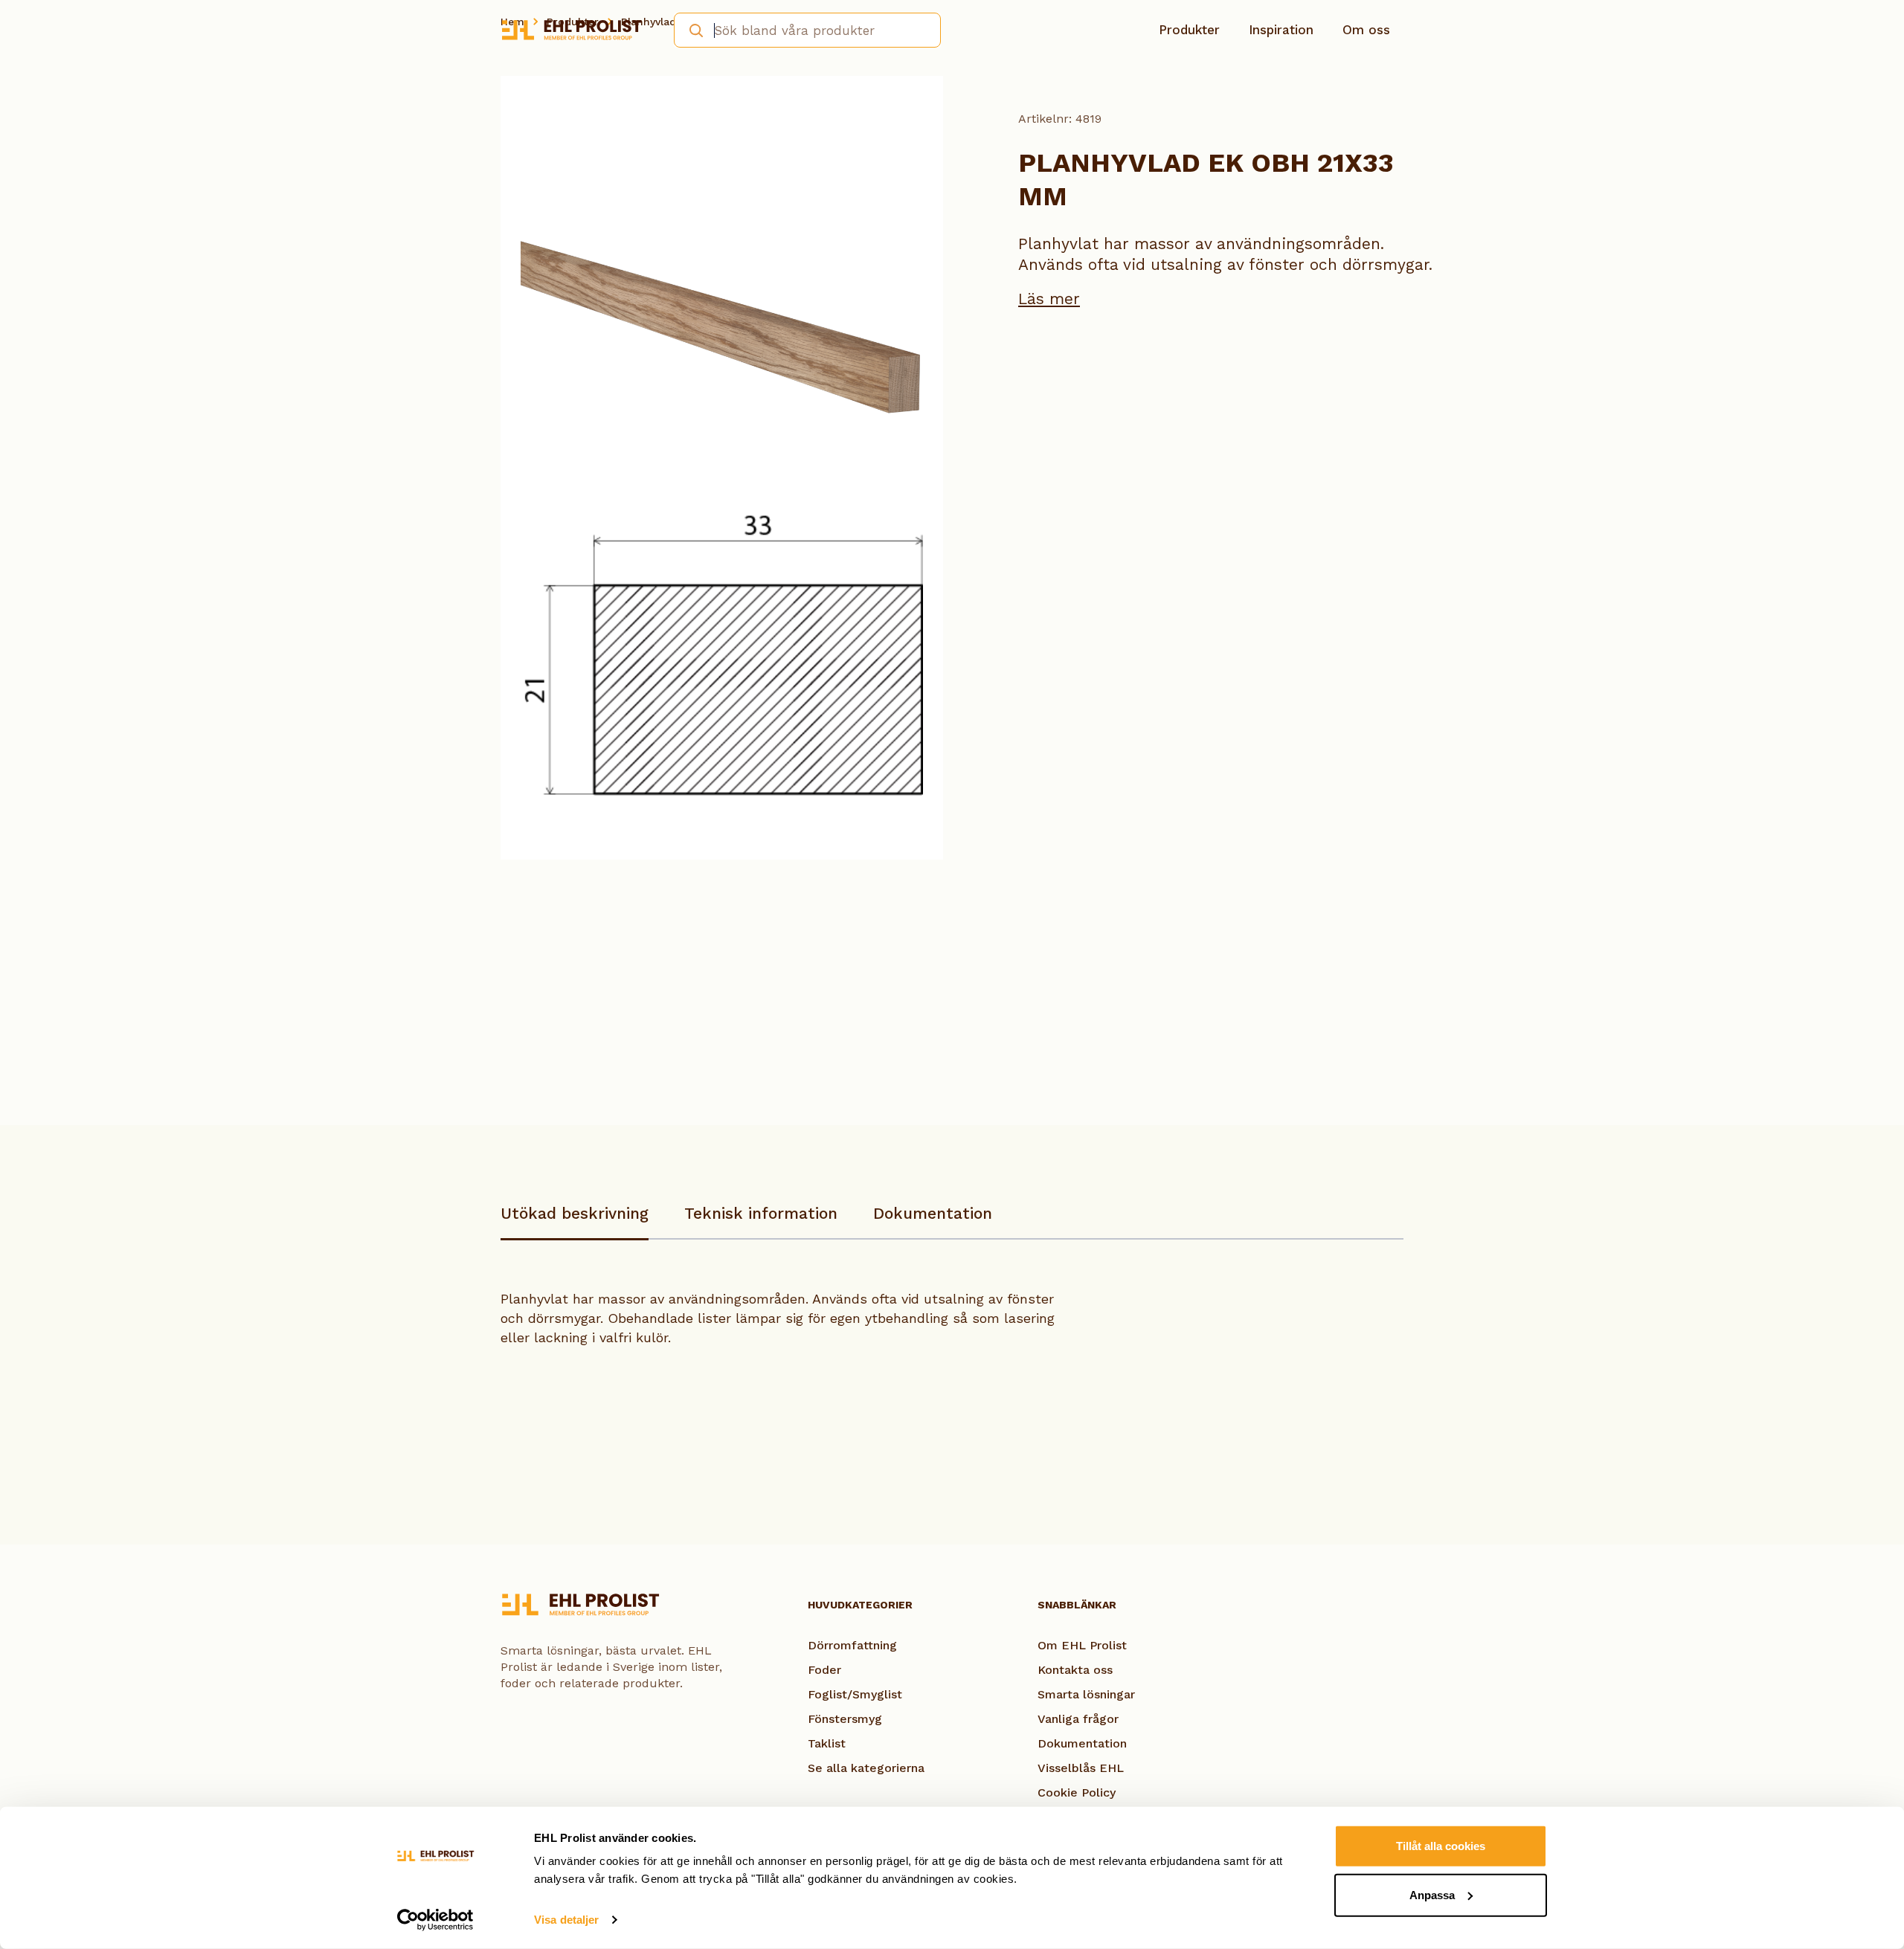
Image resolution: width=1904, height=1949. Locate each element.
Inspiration (1281, 30)
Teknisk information (761, 1213)
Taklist (827, 1743)
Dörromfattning (852, 1645)
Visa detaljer (566, 1920)
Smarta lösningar (1086, 1694)
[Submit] (691, 29)
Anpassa (1432, 1894)
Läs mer (1049, 299)
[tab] (575, 1221)
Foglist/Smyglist (855, 1694)
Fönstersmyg (845, 1719)
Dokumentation (933, 1213)
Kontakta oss (1075, 1670)
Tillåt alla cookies (1441, 1846)
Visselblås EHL (1081, 1768)
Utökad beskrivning (575, 1213)
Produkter (1189, 30)
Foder (824, 1670)
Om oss (1366, 30)
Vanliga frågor (1078, 1719)
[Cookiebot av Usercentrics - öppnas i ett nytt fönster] (435, 1920)
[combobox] (807, 30)
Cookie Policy (1077, 1792)
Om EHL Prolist (1082, 1645)
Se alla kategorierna (866, 1768)
